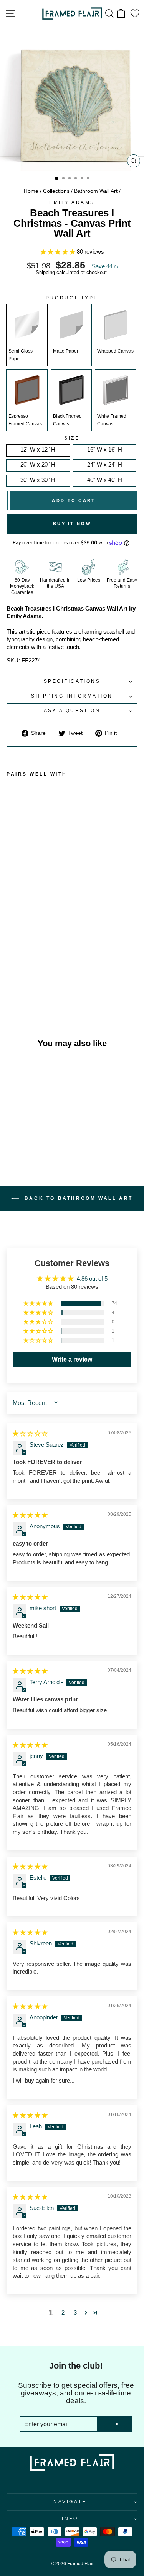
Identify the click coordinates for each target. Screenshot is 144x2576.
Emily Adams (72, 202)
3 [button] (75, 2313)
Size (72, 438)
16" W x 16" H (105, 450)
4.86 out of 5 (92, 1279)
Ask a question (72, 710)
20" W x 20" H (38, 465)
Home (31, 191)
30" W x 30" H (38, 480)
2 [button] (63, 2313)
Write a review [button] (72, 1359)
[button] (59, 252)
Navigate (70, 2502)
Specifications (72, 681)
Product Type (72, 298)
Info (70, 2518)
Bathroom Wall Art (96, 191)
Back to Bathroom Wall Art (77, 1199)
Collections (56, 191)
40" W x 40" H (105, 480)
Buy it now (72, 524)
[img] (30, 1434)
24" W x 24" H (105, 465)
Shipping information (72, 696)
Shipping (45, 273)
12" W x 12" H (38, 450)
